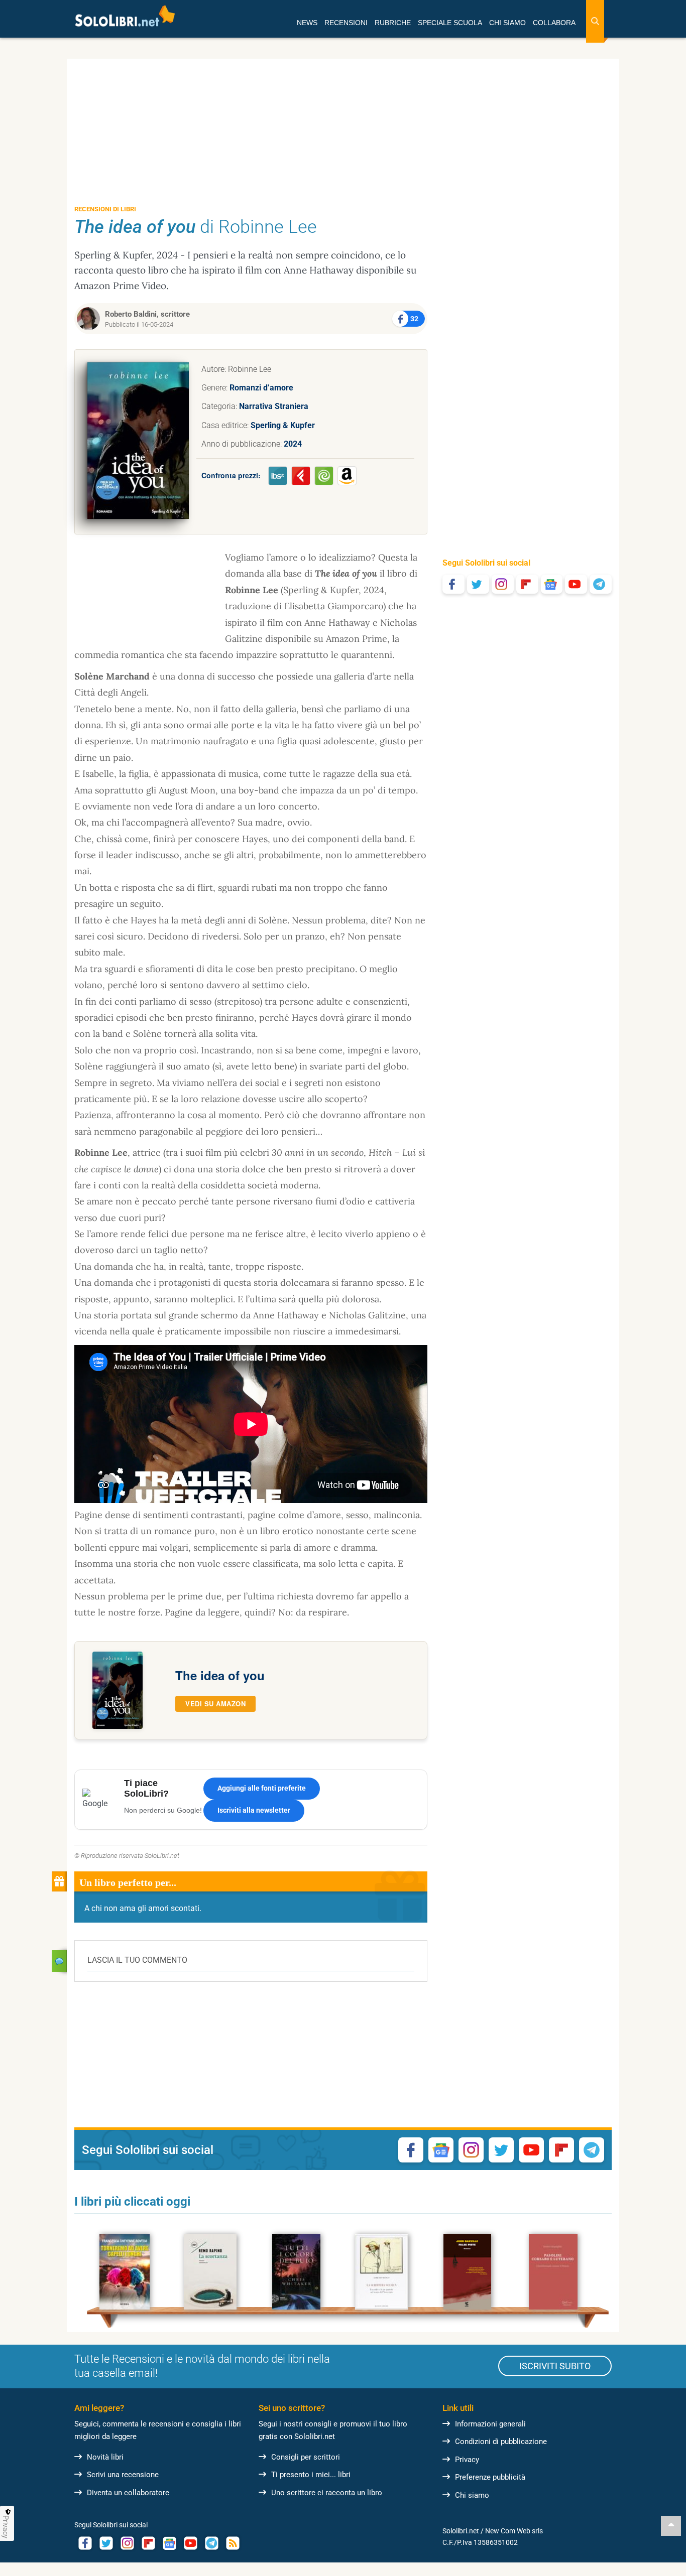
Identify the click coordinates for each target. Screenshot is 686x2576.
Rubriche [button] (393, 23)
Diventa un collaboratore (128, 2493)
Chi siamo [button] (507, 23)
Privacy (467, 2460)
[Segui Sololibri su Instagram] (503, 584)
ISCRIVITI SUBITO (555, 2366)
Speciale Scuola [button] (450, 23)
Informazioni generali (490, 2424)
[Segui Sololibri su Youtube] (576, 584)
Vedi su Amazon (215, 1704)
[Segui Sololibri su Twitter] (478, 584)
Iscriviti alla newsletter (254, 1810)
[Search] (595, 21)
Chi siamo (472, 2495)
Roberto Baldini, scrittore (147, 314)
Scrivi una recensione (123, 2475)
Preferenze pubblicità (490, 2477)
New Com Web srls (514, 2531)
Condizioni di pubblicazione (501, 2442)
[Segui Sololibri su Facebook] (453, 584)
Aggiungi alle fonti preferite (262, 1788)
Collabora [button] (554, 23)
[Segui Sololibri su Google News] (552, 584)
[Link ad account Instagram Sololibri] (127, 2543)
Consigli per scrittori (306, 2457)
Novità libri (105, 2457)
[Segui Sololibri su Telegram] (601, 584)
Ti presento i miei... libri (311, 2475)
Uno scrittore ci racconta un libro (327, 2493)
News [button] (307, 23)
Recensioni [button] (346, 23)
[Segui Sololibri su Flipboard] (527, 584)
